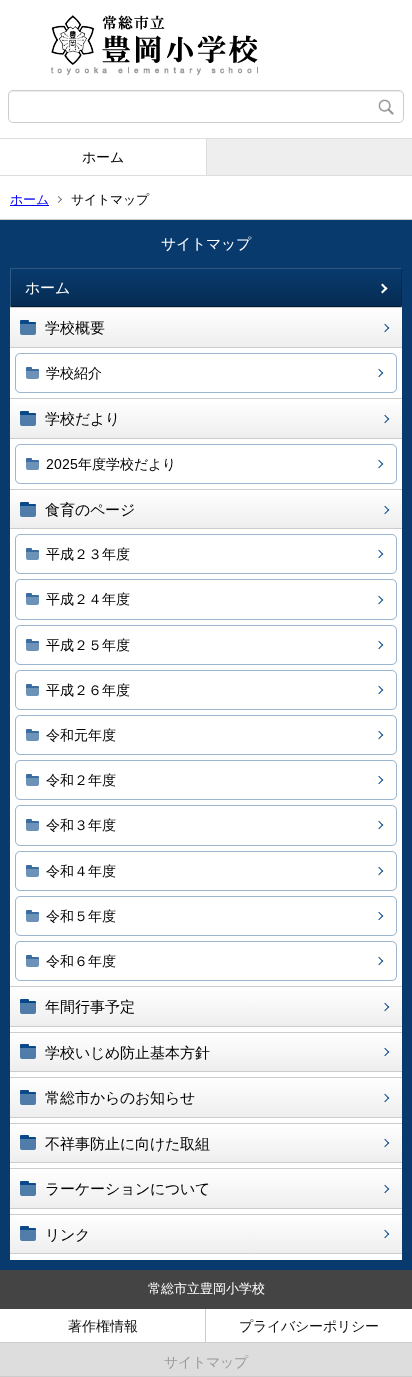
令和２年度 (81, 780)
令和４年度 (81, 871)
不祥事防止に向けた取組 (127, 1143)
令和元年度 (81, 735)
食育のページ (90, 509)
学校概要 (75, 327)
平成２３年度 (88, 554)
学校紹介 (74, 373)
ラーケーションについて (127, 1188)
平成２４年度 (88, 599)
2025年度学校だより (111, 464)
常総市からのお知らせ (120, 1097)
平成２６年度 (88, 690)
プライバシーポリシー (309, 1326)
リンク (67, 1234)
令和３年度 (81, 825)
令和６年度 (81, 961)
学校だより (82, 418)
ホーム (103, 157)
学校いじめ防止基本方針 (127, 1052)
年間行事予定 (90, 1006)
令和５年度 (81, 916)
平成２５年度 (88, 645)
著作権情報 (103, 1326)
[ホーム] (206, 45)
